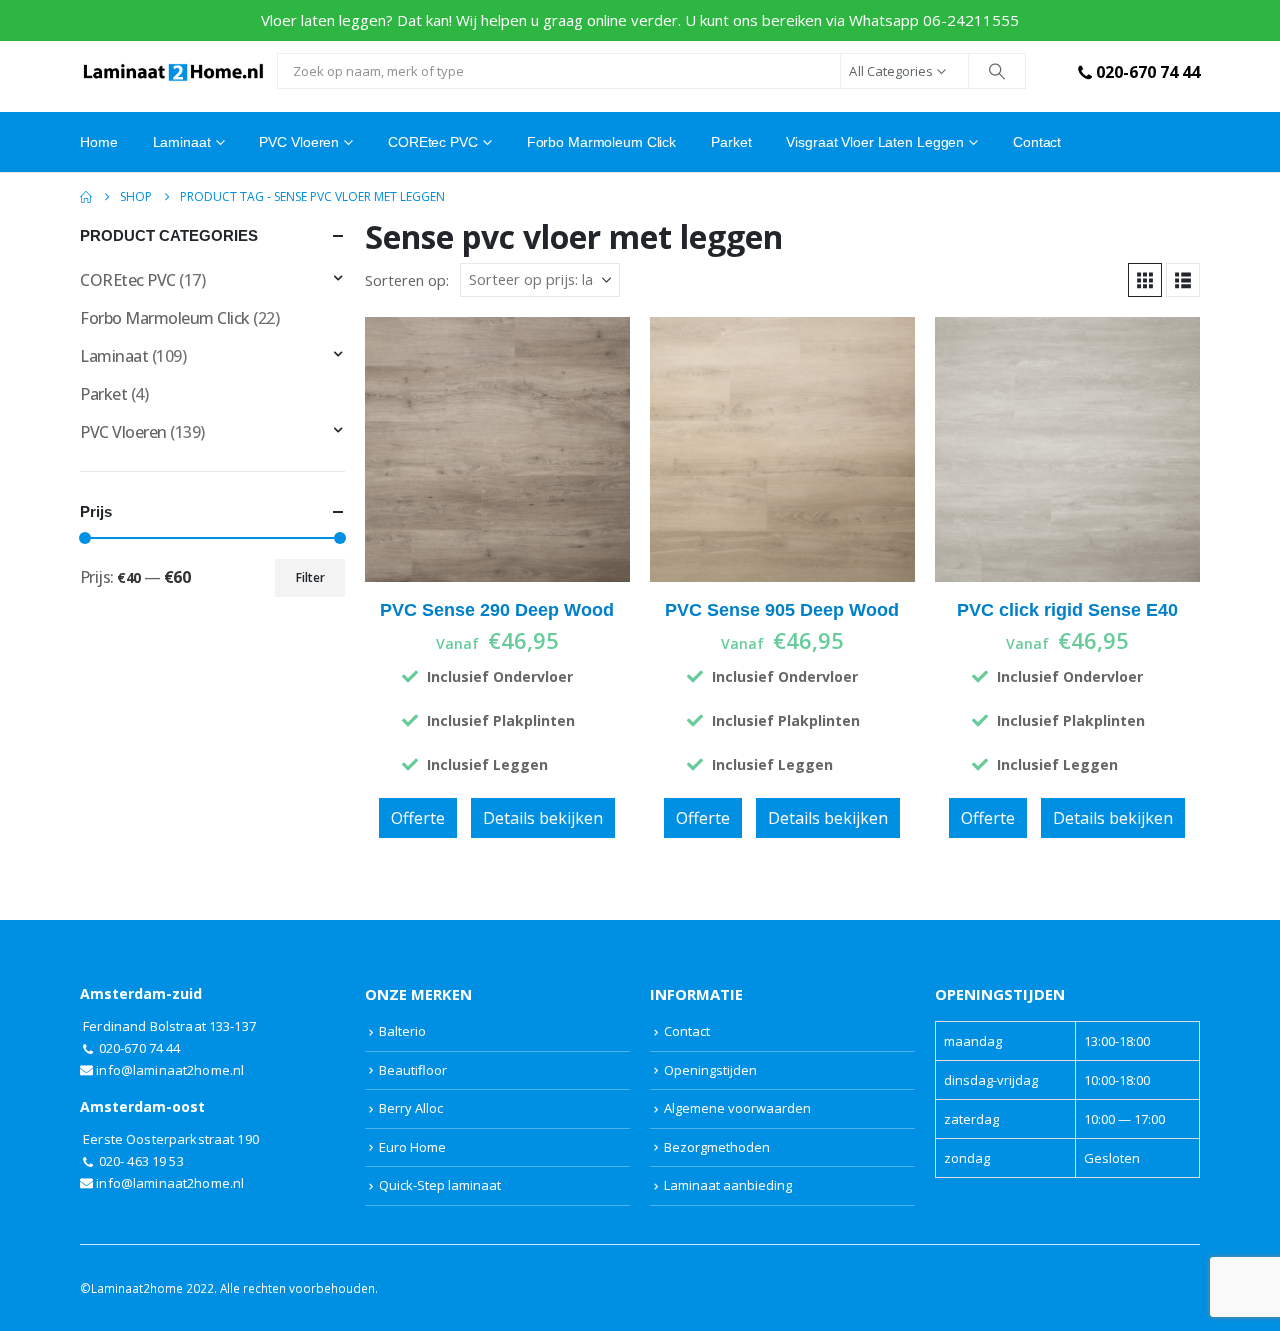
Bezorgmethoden (717, 1147)
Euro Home (412, 1147)
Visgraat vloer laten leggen (875, 142)
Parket (731, 142)
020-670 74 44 (1148, 72)
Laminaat (114, 356)
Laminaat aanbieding (728, 1185)
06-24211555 (971, 20)
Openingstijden (710, 1070)
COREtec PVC (433, 142)
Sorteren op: (407, 280)
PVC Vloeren (299, 142)
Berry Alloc (411, 1108)
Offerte (418, 818)
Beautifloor (413, 1070)
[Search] (997, 71)
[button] (1145, 280)
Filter (310, 577)
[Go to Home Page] (86, 197)
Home (99, 142)
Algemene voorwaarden (737, 1108)
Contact (1037, 142)
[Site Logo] (173, 71)
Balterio (402, 1031)
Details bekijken (543, 818)
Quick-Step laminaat (440, 1185)
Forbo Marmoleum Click (601, 142)
